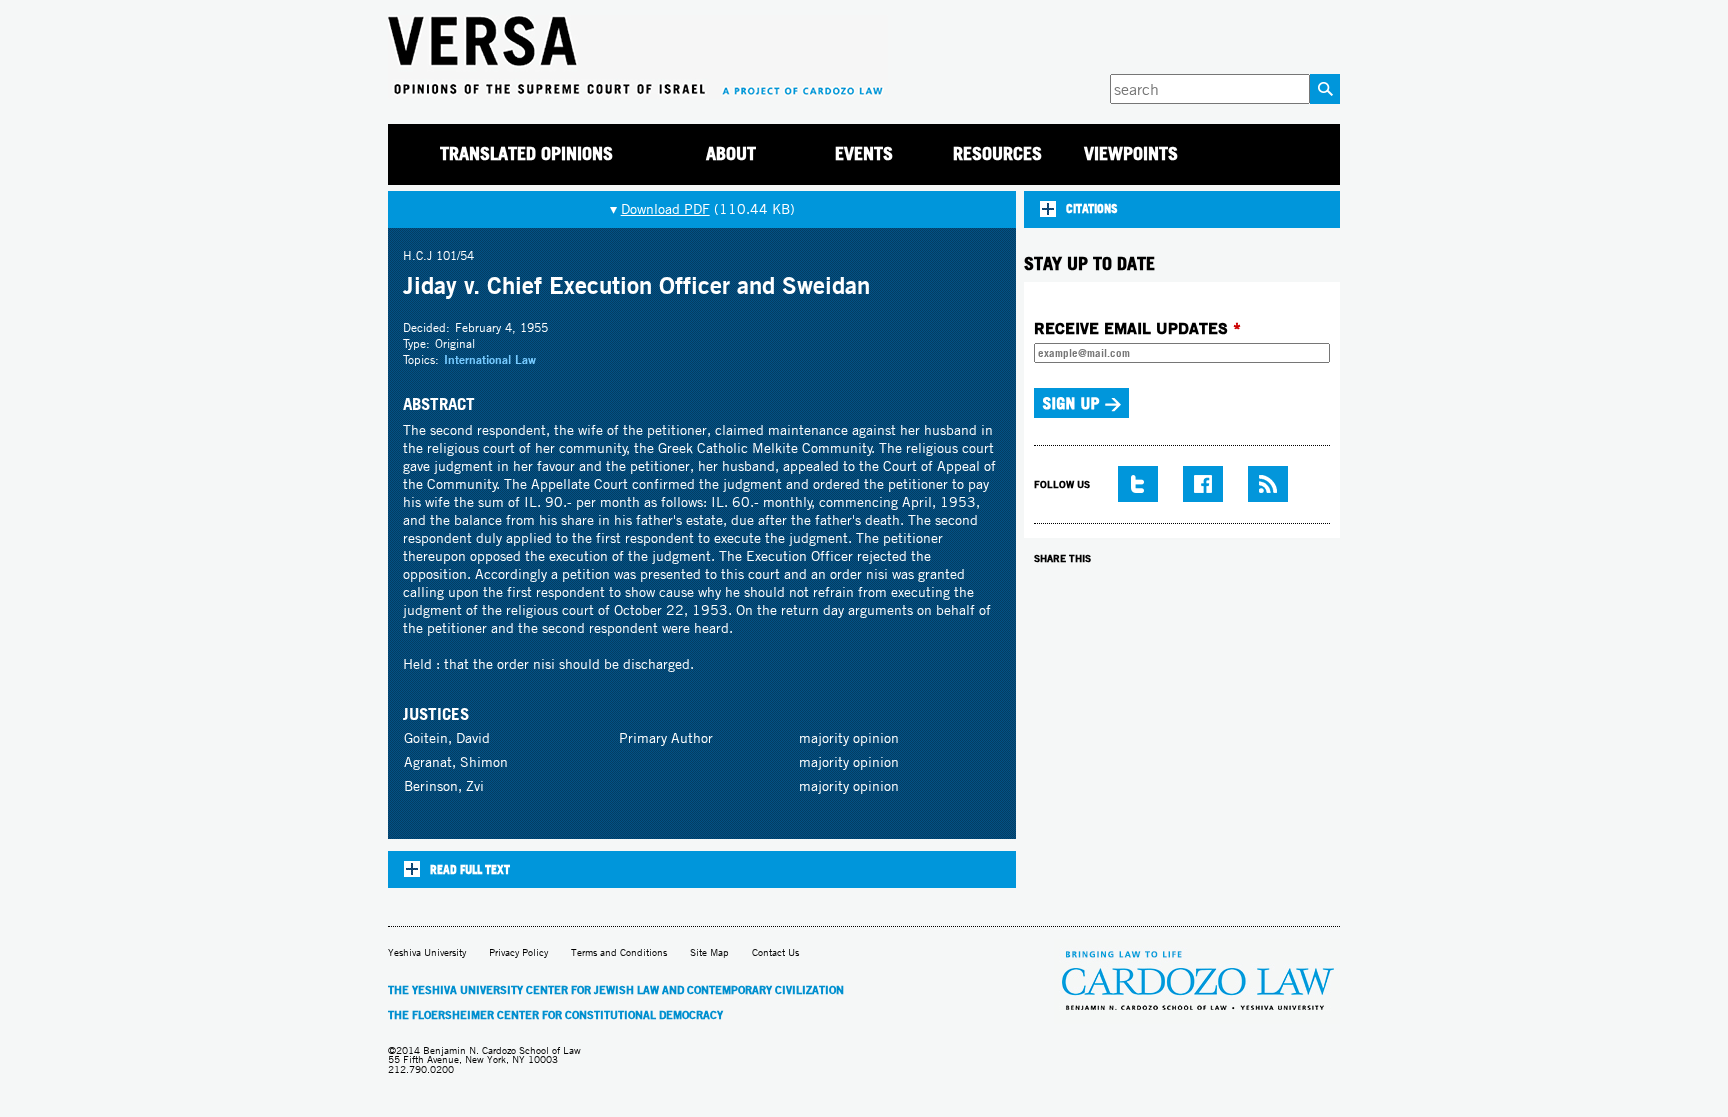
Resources (997, 153)
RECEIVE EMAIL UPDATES (1137, 328)
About (731, 153)
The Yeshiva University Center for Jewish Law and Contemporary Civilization (616, 990)
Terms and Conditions (619, 952)
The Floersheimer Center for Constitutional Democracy (555, 1015)
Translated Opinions (526, 153)
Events (864, 153)
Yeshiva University (427, 952)
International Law (490, 359)
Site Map (709, 952)
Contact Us (775, 952)
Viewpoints (1131, 153)
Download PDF (665, 209)
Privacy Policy (518, 952)
